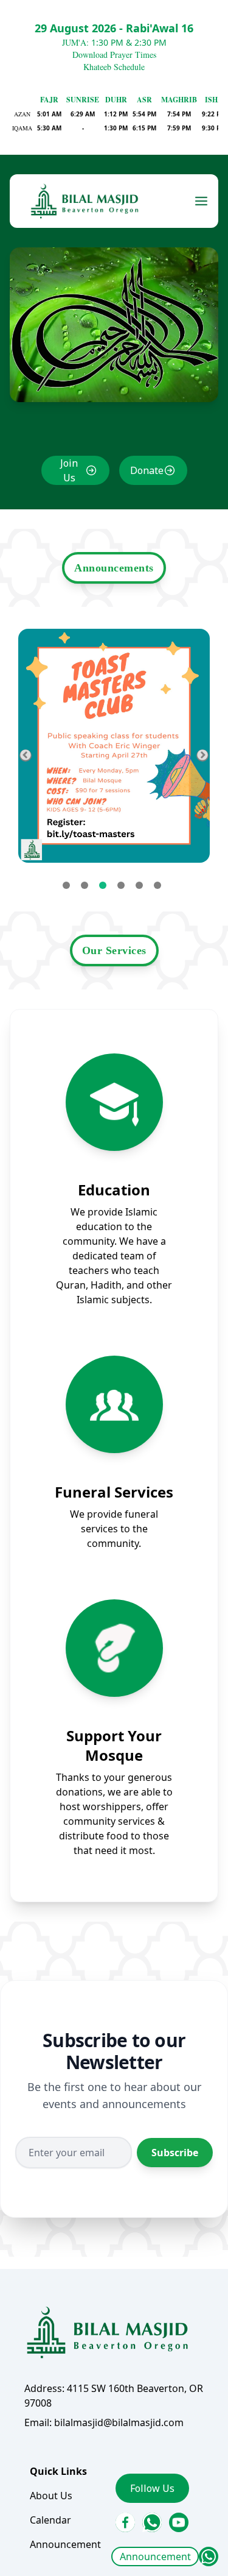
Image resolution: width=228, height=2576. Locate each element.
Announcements (114, 568)
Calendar (50, 2520)
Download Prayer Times (114, 55)
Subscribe (175, 2153)
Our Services (114, 950)
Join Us (69, 470)
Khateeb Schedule (114, 67)
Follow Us (152, 2488)
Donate (147, 470)
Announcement (155, 2557)
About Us (51, 2496)
